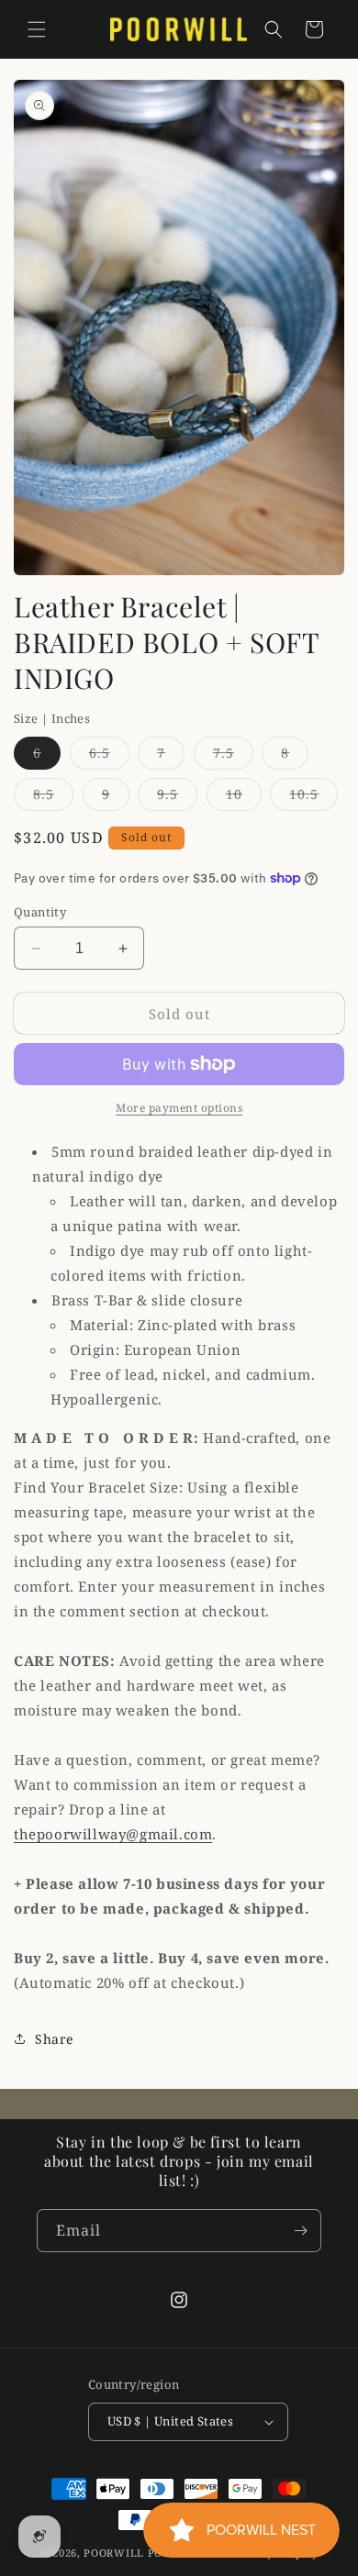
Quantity (40, 912)
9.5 (177, 798)
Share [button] (54, 2039)
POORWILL (114, 2553)
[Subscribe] (300, 2231)
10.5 (313, 798)
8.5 (53, 798)
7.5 (233, 756)
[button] (37, 29)
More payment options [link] (179, 1108)
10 (244, 798)
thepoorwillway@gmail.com (113, 1834)
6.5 (109, 756)
